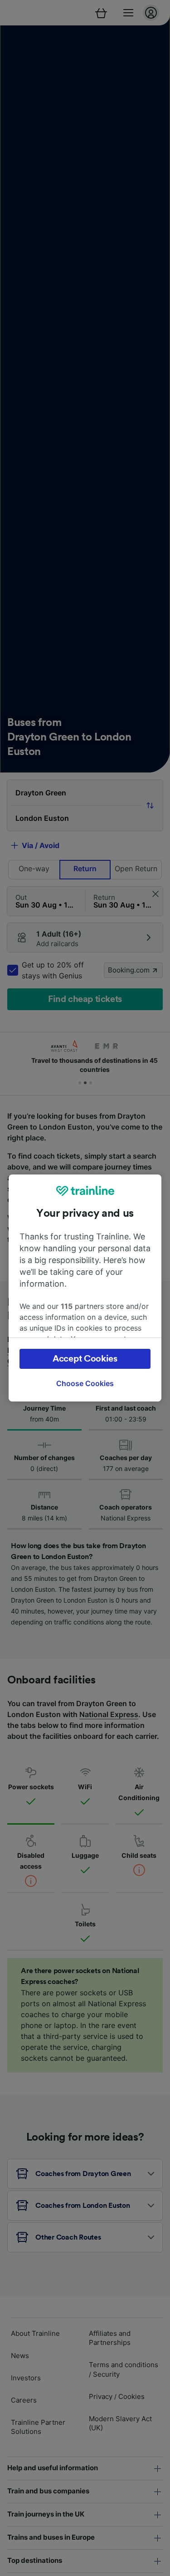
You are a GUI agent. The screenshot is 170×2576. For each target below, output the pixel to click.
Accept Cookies (85, 1359)
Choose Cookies (85, 1383)
